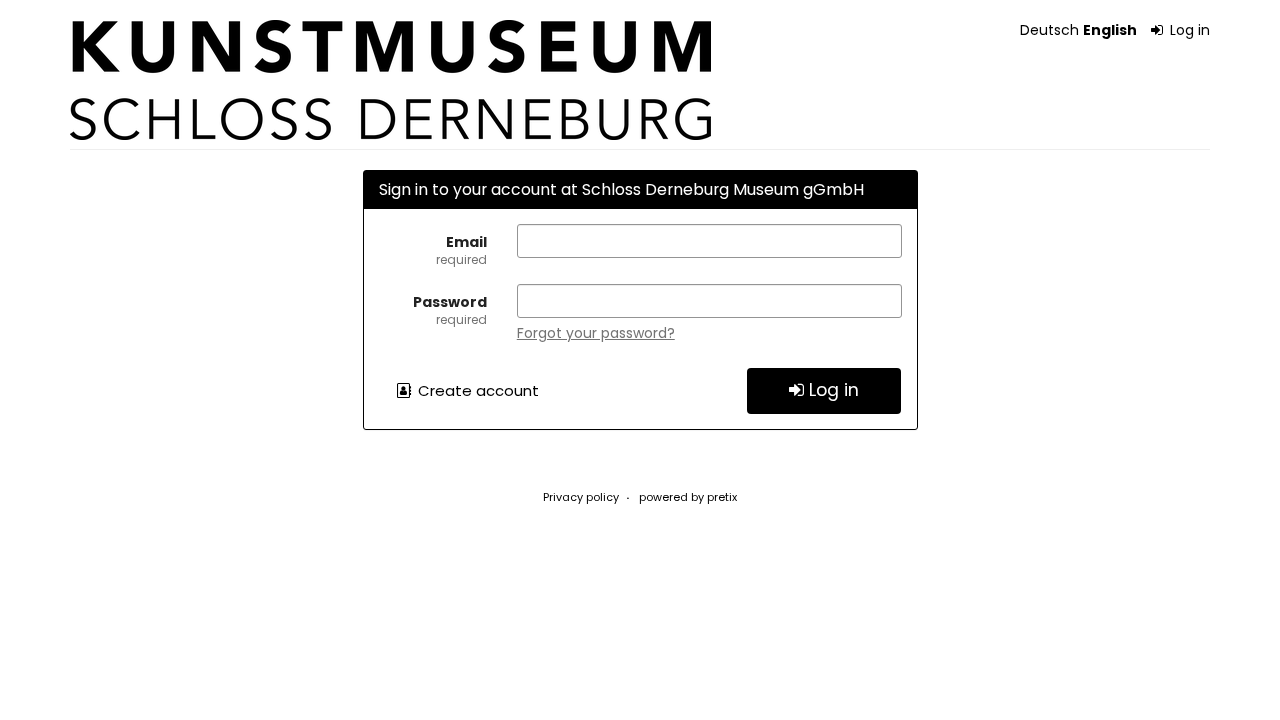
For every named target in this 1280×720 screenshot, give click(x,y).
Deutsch (1049, 30)
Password (450, 310)
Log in (1188, 30)
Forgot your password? (596, 333)
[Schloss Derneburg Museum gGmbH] (390, 80)
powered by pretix (688, 497)
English (1110, 30)
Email (461, 250)
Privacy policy (581, 497)
